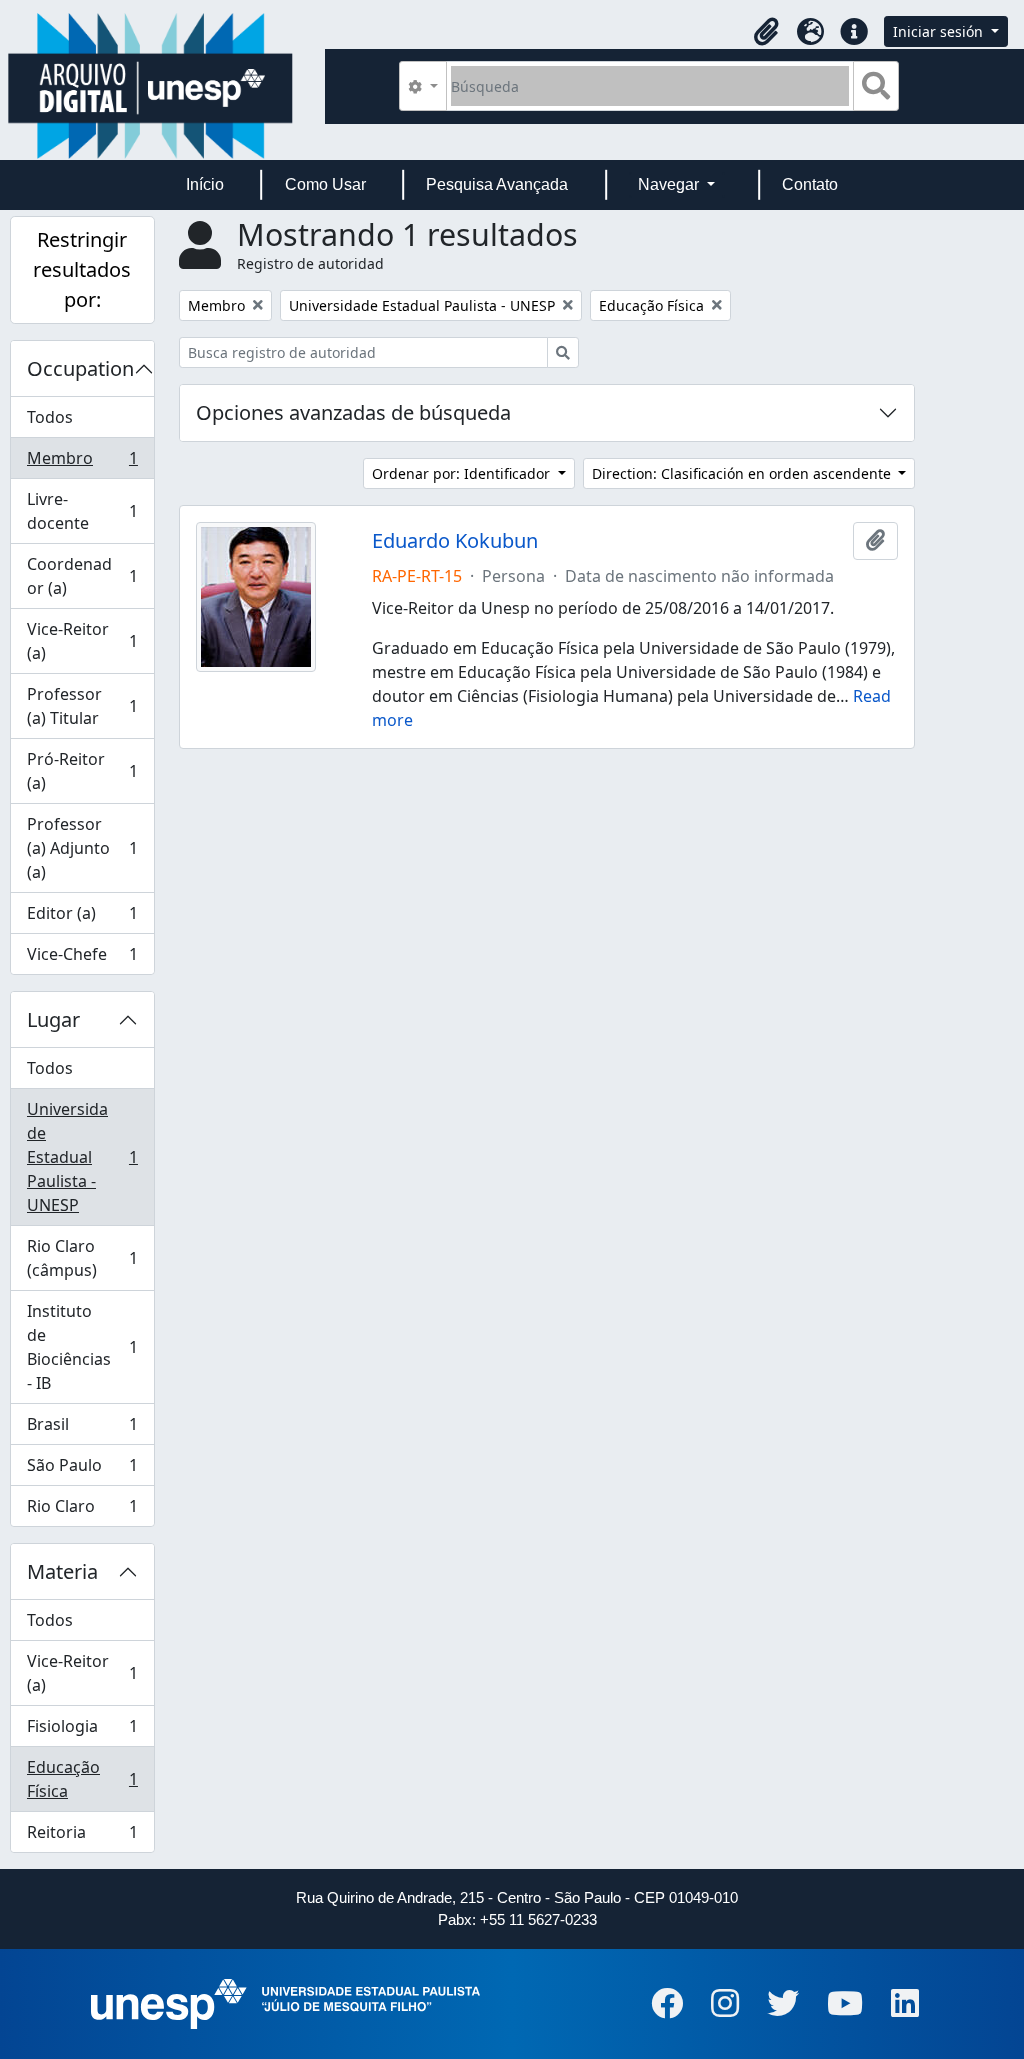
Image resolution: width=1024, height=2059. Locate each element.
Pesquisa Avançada (497, 184)
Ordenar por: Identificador (463, 473)
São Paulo (82, 1470)
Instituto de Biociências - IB (82, 1347)
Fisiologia (82, 1731)
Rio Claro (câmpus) (82, 1258)
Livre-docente (82, 511)
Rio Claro (82, 1510)
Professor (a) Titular (82, 706)
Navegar (670, 184)
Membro (82, 463)
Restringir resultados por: (82, 269)
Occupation (80, 368)
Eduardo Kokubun (455, 541)
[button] (766, 32)
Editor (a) (82, 918)
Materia (62, 1571)
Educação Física (82, 1779)
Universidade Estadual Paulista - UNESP (82, 1157)
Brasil (82, 1429)
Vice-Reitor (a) (82, 641)
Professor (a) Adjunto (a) (82, 848)
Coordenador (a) (82, 576)
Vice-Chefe (82, 958)
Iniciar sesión (940, 31)
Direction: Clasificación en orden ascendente (743, 473)
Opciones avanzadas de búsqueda (353, 412)
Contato (810, 184)
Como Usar (325, 184)
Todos (50, 417)
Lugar (53, 1019)
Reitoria (82, 1836)
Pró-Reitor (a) (82, 771)
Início (205, 184)
